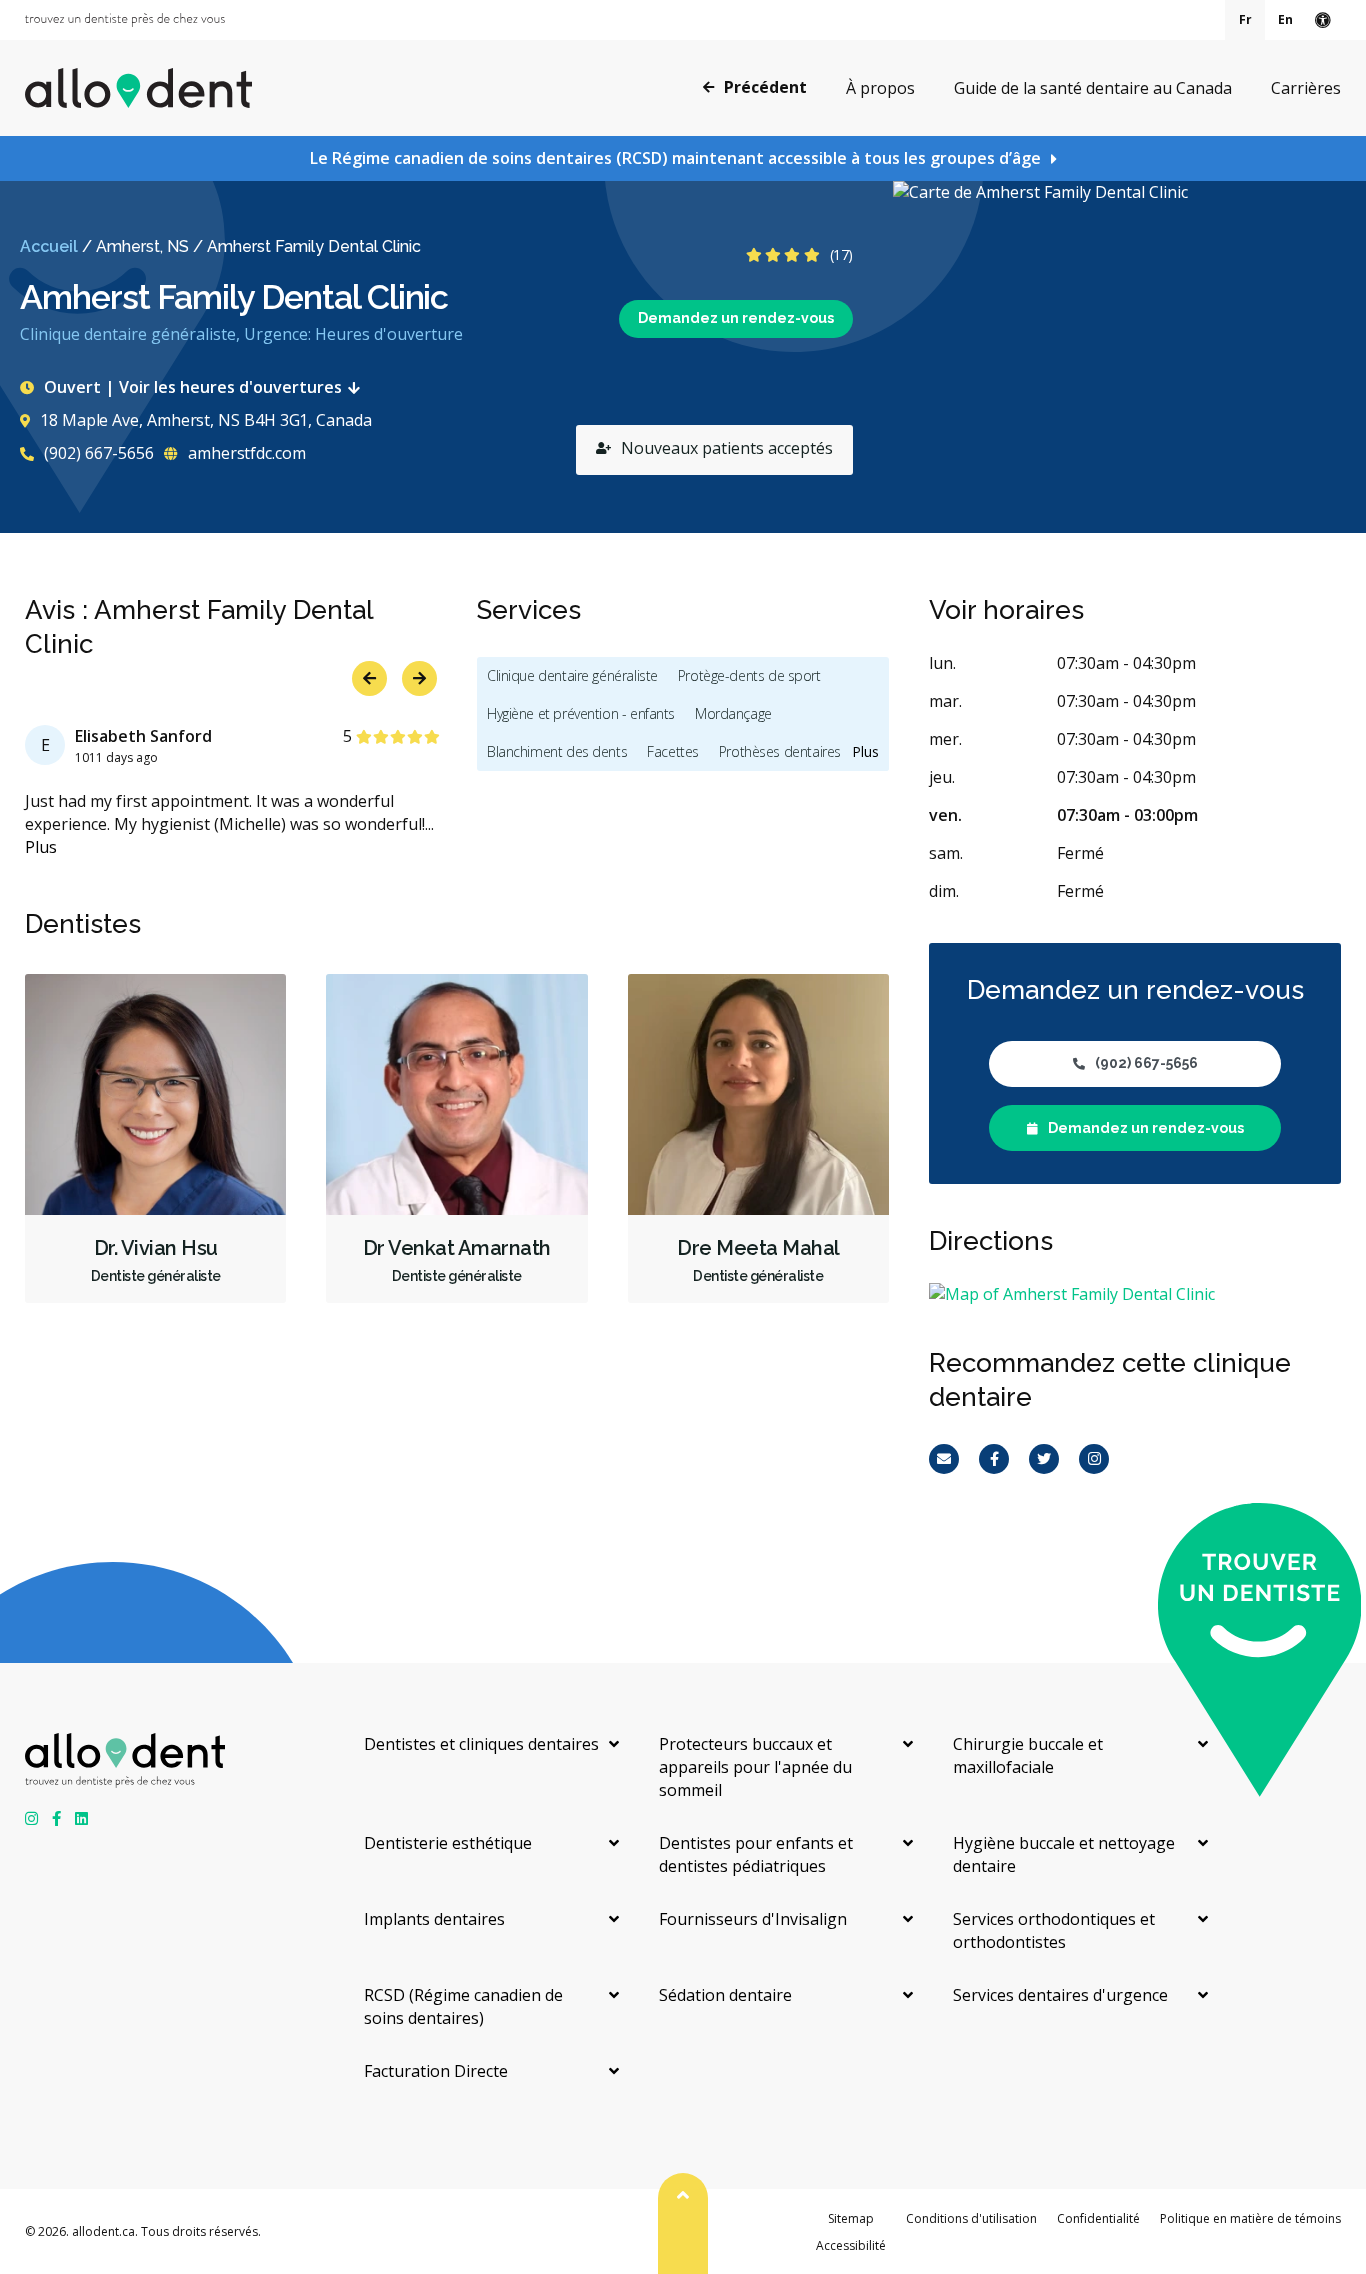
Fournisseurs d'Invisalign (753, 1919)
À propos (880, 88)
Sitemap (851, 2218)
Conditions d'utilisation (971, 2218)
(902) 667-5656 (97, 453)
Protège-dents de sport (749, 675)
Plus (41, 847)
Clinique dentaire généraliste (572, 675)
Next (419, 678)
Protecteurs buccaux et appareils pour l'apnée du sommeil (755, 1767)
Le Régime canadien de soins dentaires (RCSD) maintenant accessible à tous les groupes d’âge (675, 158)
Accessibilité (851, 2245)
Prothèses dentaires (780, 751)
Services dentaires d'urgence (1060, 1995)
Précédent (765, 87)
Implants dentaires (434, 1919)
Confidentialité (1098, 2218)
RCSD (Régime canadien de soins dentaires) (463, 2006)
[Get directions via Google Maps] (1135, 1294)
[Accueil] (138, 88)
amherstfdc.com (245, 453)
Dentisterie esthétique (448, 1843)
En (1285, 19)
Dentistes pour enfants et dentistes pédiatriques (756, 1854)
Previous (369, 678)
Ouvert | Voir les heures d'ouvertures (193, 387)
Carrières (1306, 88)
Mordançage (733, 713)
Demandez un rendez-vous (736, 318)
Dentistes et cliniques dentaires (481, 1744)
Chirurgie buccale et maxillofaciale (1028, 1755)
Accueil (49, 246)
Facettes (673, 751)
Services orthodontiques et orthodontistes (1054, 1930)
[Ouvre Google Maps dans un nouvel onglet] (1129, 357)
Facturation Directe (436, 2071)
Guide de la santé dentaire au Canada (1093, 88)
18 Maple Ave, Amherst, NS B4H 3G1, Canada (206, 420)
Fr (1245, 19)
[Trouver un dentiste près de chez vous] (125, 20)
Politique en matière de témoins (1250, 2218)
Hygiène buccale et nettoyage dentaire (1064, 1854)
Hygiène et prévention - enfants (581, 713)
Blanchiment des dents (557, 751)
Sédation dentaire (725, 1995)
